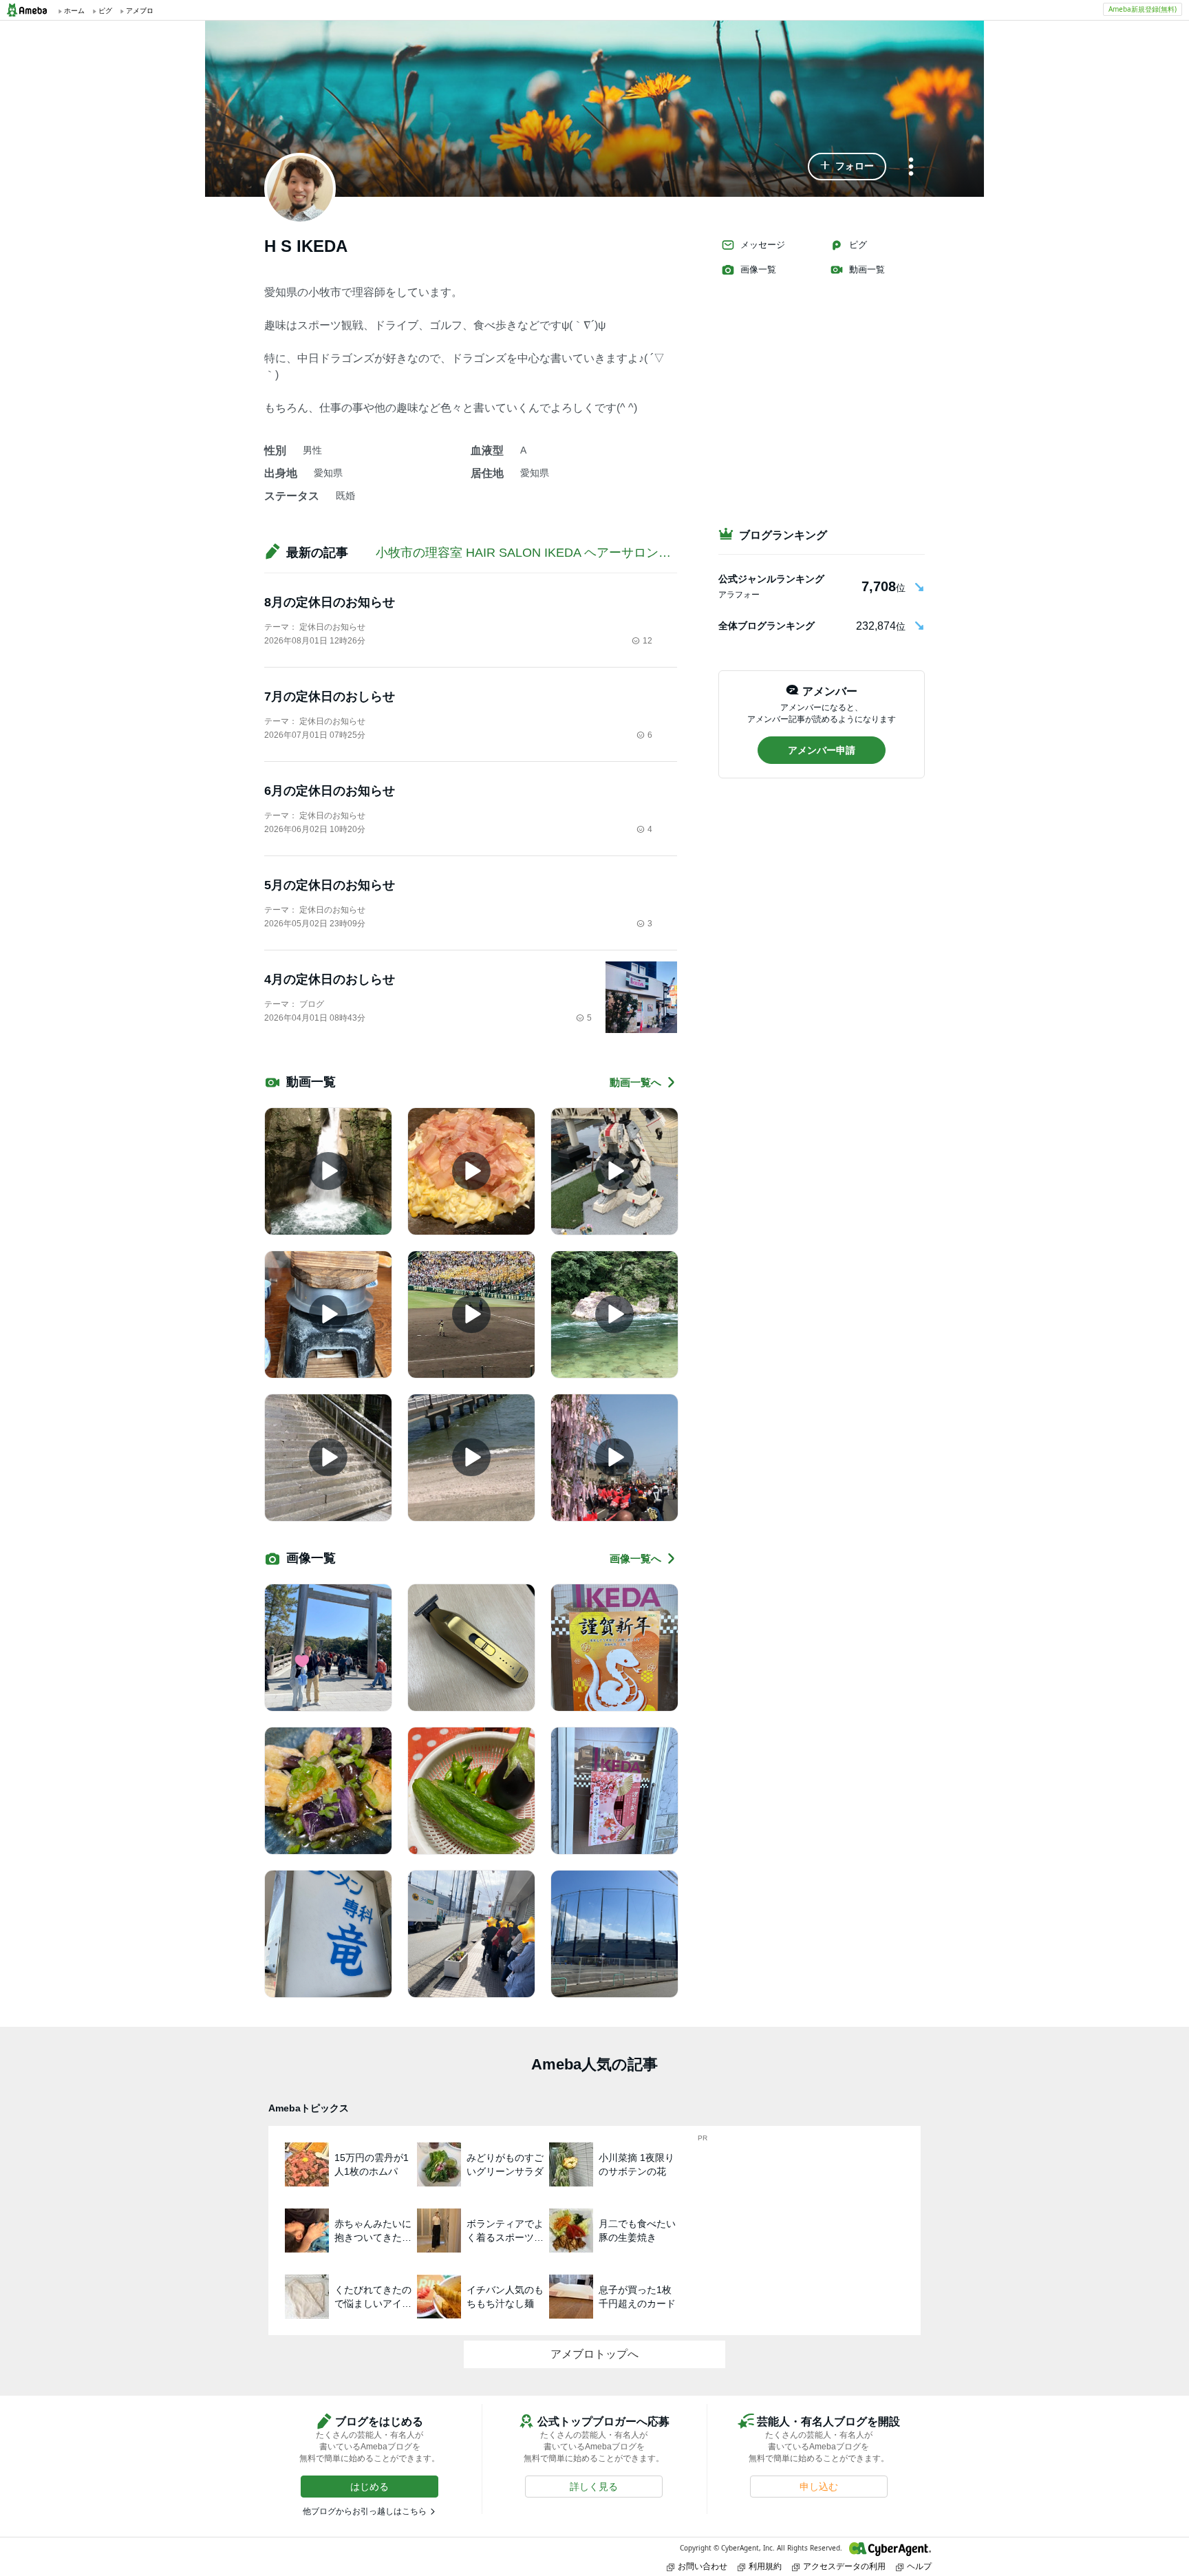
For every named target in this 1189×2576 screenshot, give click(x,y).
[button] (847, 167)
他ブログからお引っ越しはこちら (365, 2511)
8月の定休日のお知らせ (330, 602)
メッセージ (763, 245)
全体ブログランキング (767, 626)
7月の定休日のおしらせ (330, 696)
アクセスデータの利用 (844, 2566)
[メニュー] (911, 168)
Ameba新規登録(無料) (1143, 9)
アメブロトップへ (594, 2354)
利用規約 (765, 2566)
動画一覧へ (635, 1082)
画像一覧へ (635, 1558)
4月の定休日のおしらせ (330, 979)
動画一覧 (867, 269)
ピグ (858, 245)
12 (647, 641)
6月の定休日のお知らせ (330, 791)
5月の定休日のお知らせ (330, 885)
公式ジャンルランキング (771, 579)
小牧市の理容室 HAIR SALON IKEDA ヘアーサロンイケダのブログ (560, 553)
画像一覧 (758, 269)
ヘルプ (919, 2566)
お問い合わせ (703, 2566)
